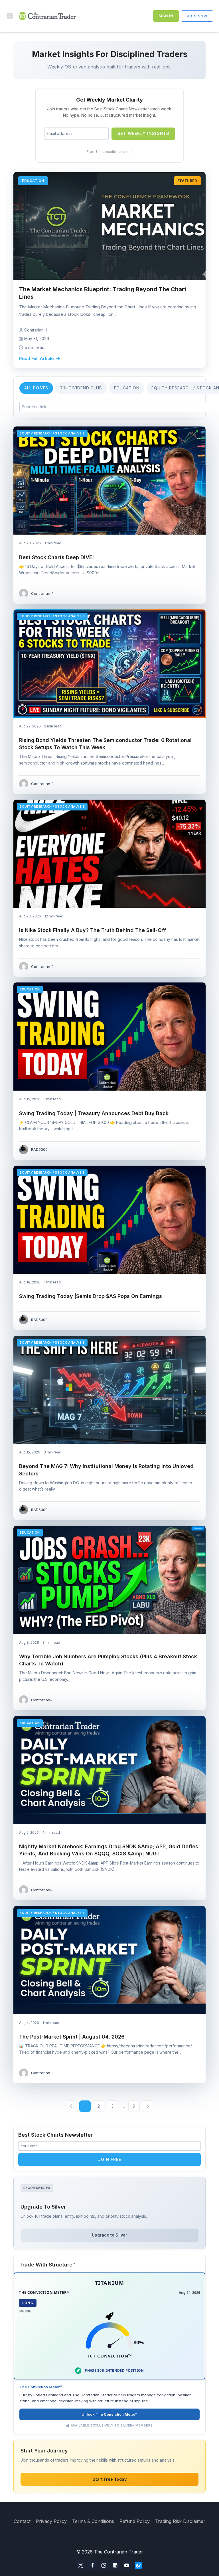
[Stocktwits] (138, 2565)
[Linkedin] (115, 2565)
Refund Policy (135, 2521)
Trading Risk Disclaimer (180, 2521)
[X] (81, 2565)
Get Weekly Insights (143, 133)
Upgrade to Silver (109, 2235)
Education (127, 388)
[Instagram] (104, 2565)
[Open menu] (11, 16)
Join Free (110, 2159)
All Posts (36, 388)
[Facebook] (92, 2565)
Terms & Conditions (93, 2521)
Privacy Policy (51, 2521)
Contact (22, 2521)
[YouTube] (127, 2565)
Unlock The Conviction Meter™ (109, 2414)
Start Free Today (110, 2479)
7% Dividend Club (81, 388)
